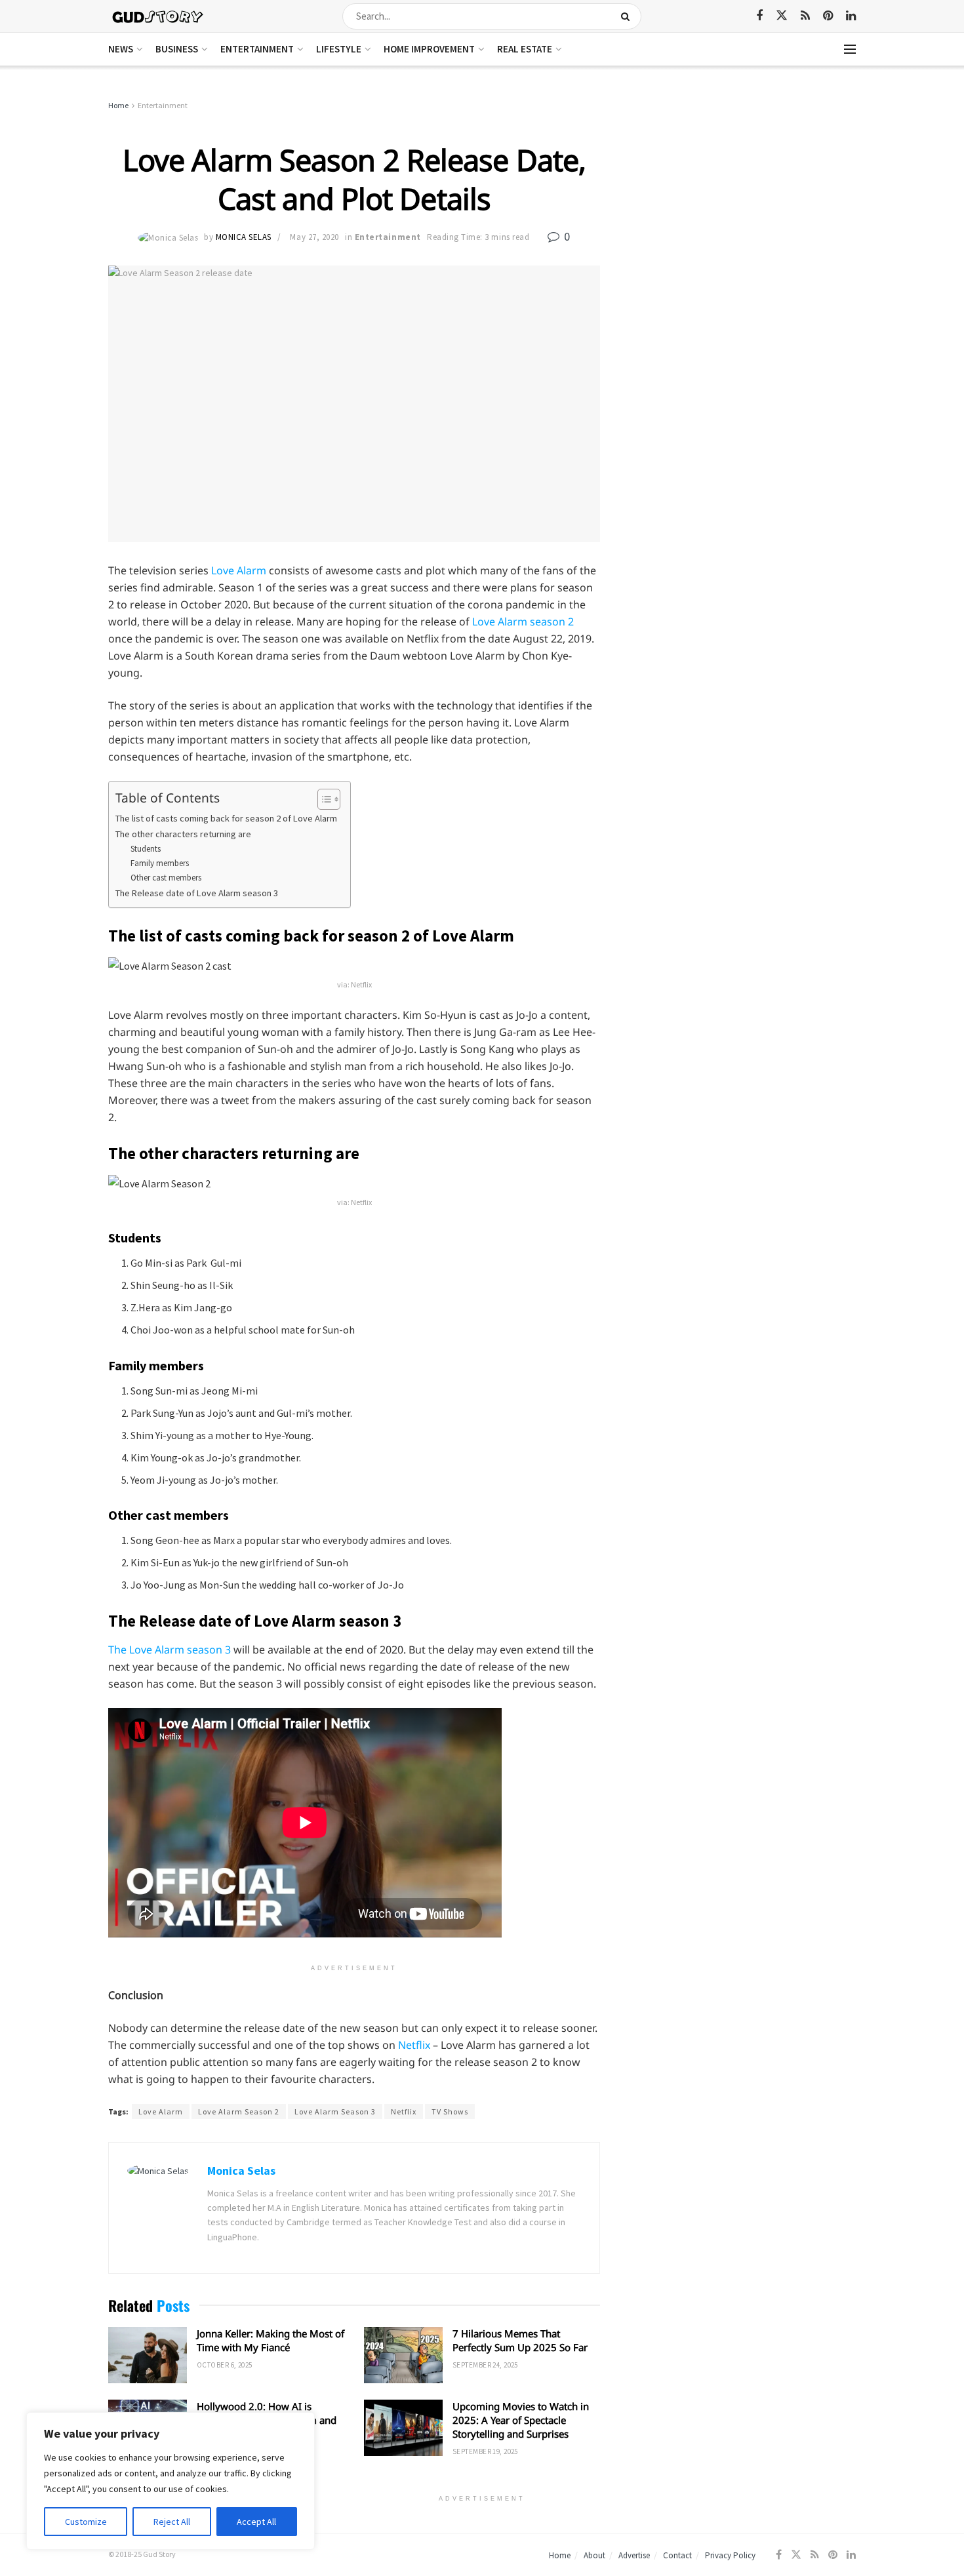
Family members (160, 863)
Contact (677, 2555)
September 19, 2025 (485, 2451)
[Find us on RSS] (805, 16)
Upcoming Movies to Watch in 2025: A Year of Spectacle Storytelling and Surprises (521, 2420)
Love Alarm (239, 570)
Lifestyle (339, 49)
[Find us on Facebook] (759, 16)
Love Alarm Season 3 (335, 2111)
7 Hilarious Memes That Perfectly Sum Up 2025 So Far (520, 2340)
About (594, 2555)
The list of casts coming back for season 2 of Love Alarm (226, 818)
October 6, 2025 (225, 2365)
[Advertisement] (743, 197)
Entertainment (257, 49)
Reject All (172, 2522)
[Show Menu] (850, 49)
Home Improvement (429, 49)
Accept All (256, 2522)
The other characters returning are (183, 834)
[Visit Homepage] (158, 16)
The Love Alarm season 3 (170, 1650)
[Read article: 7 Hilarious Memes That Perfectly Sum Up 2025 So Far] (403, 2355)
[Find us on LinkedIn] (851, 16)
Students (146, 849)
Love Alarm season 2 (523, 622)
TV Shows (450, 2111)
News (121, 49)
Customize (86, 2522)
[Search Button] (628, 16)
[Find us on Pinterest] (828, 16)
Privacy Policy (730, 2555)
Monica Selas (244, 237)
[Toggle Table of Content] (322, 799)
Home (118, 105)
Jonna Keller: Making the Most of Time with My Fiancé (271, 2340)
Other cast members (166, 878)
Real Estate (525, 49)
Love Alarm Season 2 (239, 2111)
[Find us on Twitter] (782, 16)
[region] (171, 2481)
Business (177, 49)
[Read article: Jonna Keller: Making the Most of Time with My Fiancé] (148, 2355)
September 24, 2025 (485, 2365)
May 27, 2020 (314, 237)
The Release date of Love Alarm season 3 (197, 893)
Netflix (415, 2045)
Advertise (634, 2555)
